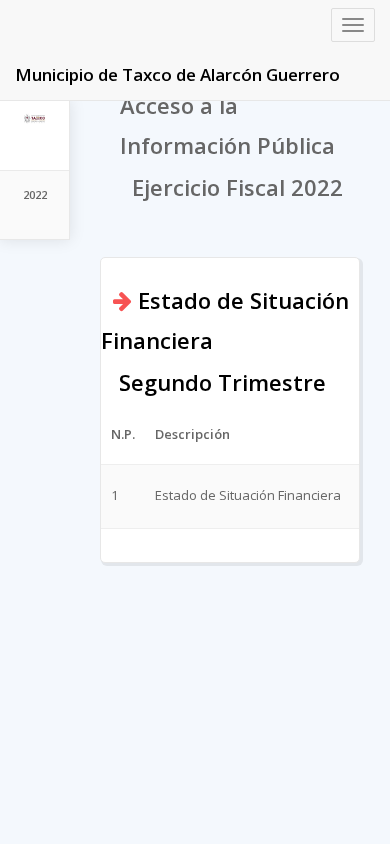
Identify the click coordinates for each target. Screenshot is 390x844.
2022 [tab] (35, 194)
